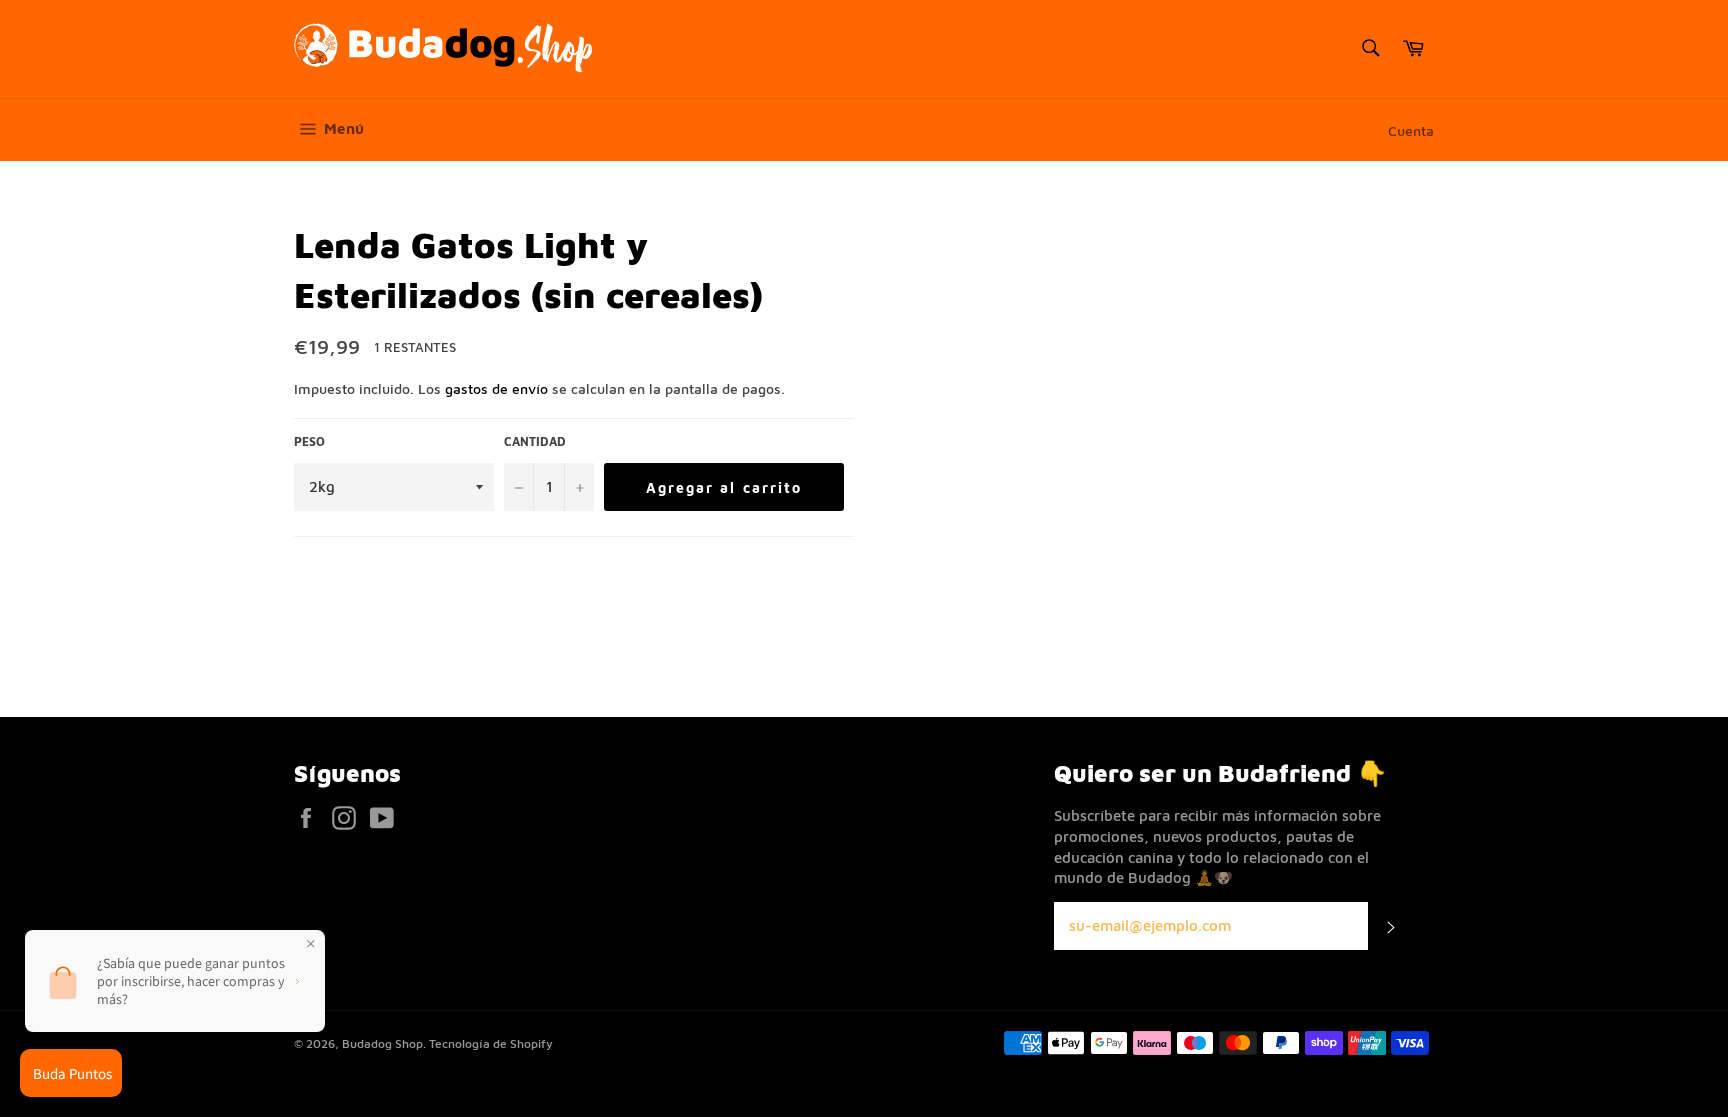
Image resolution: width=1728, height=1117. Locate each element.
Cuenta (1411, 130)
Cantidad (535, 441)
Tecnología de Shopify (491, 1043)
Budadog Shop (382, 1043)
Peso (309, 441)
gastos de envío (496, 388)
